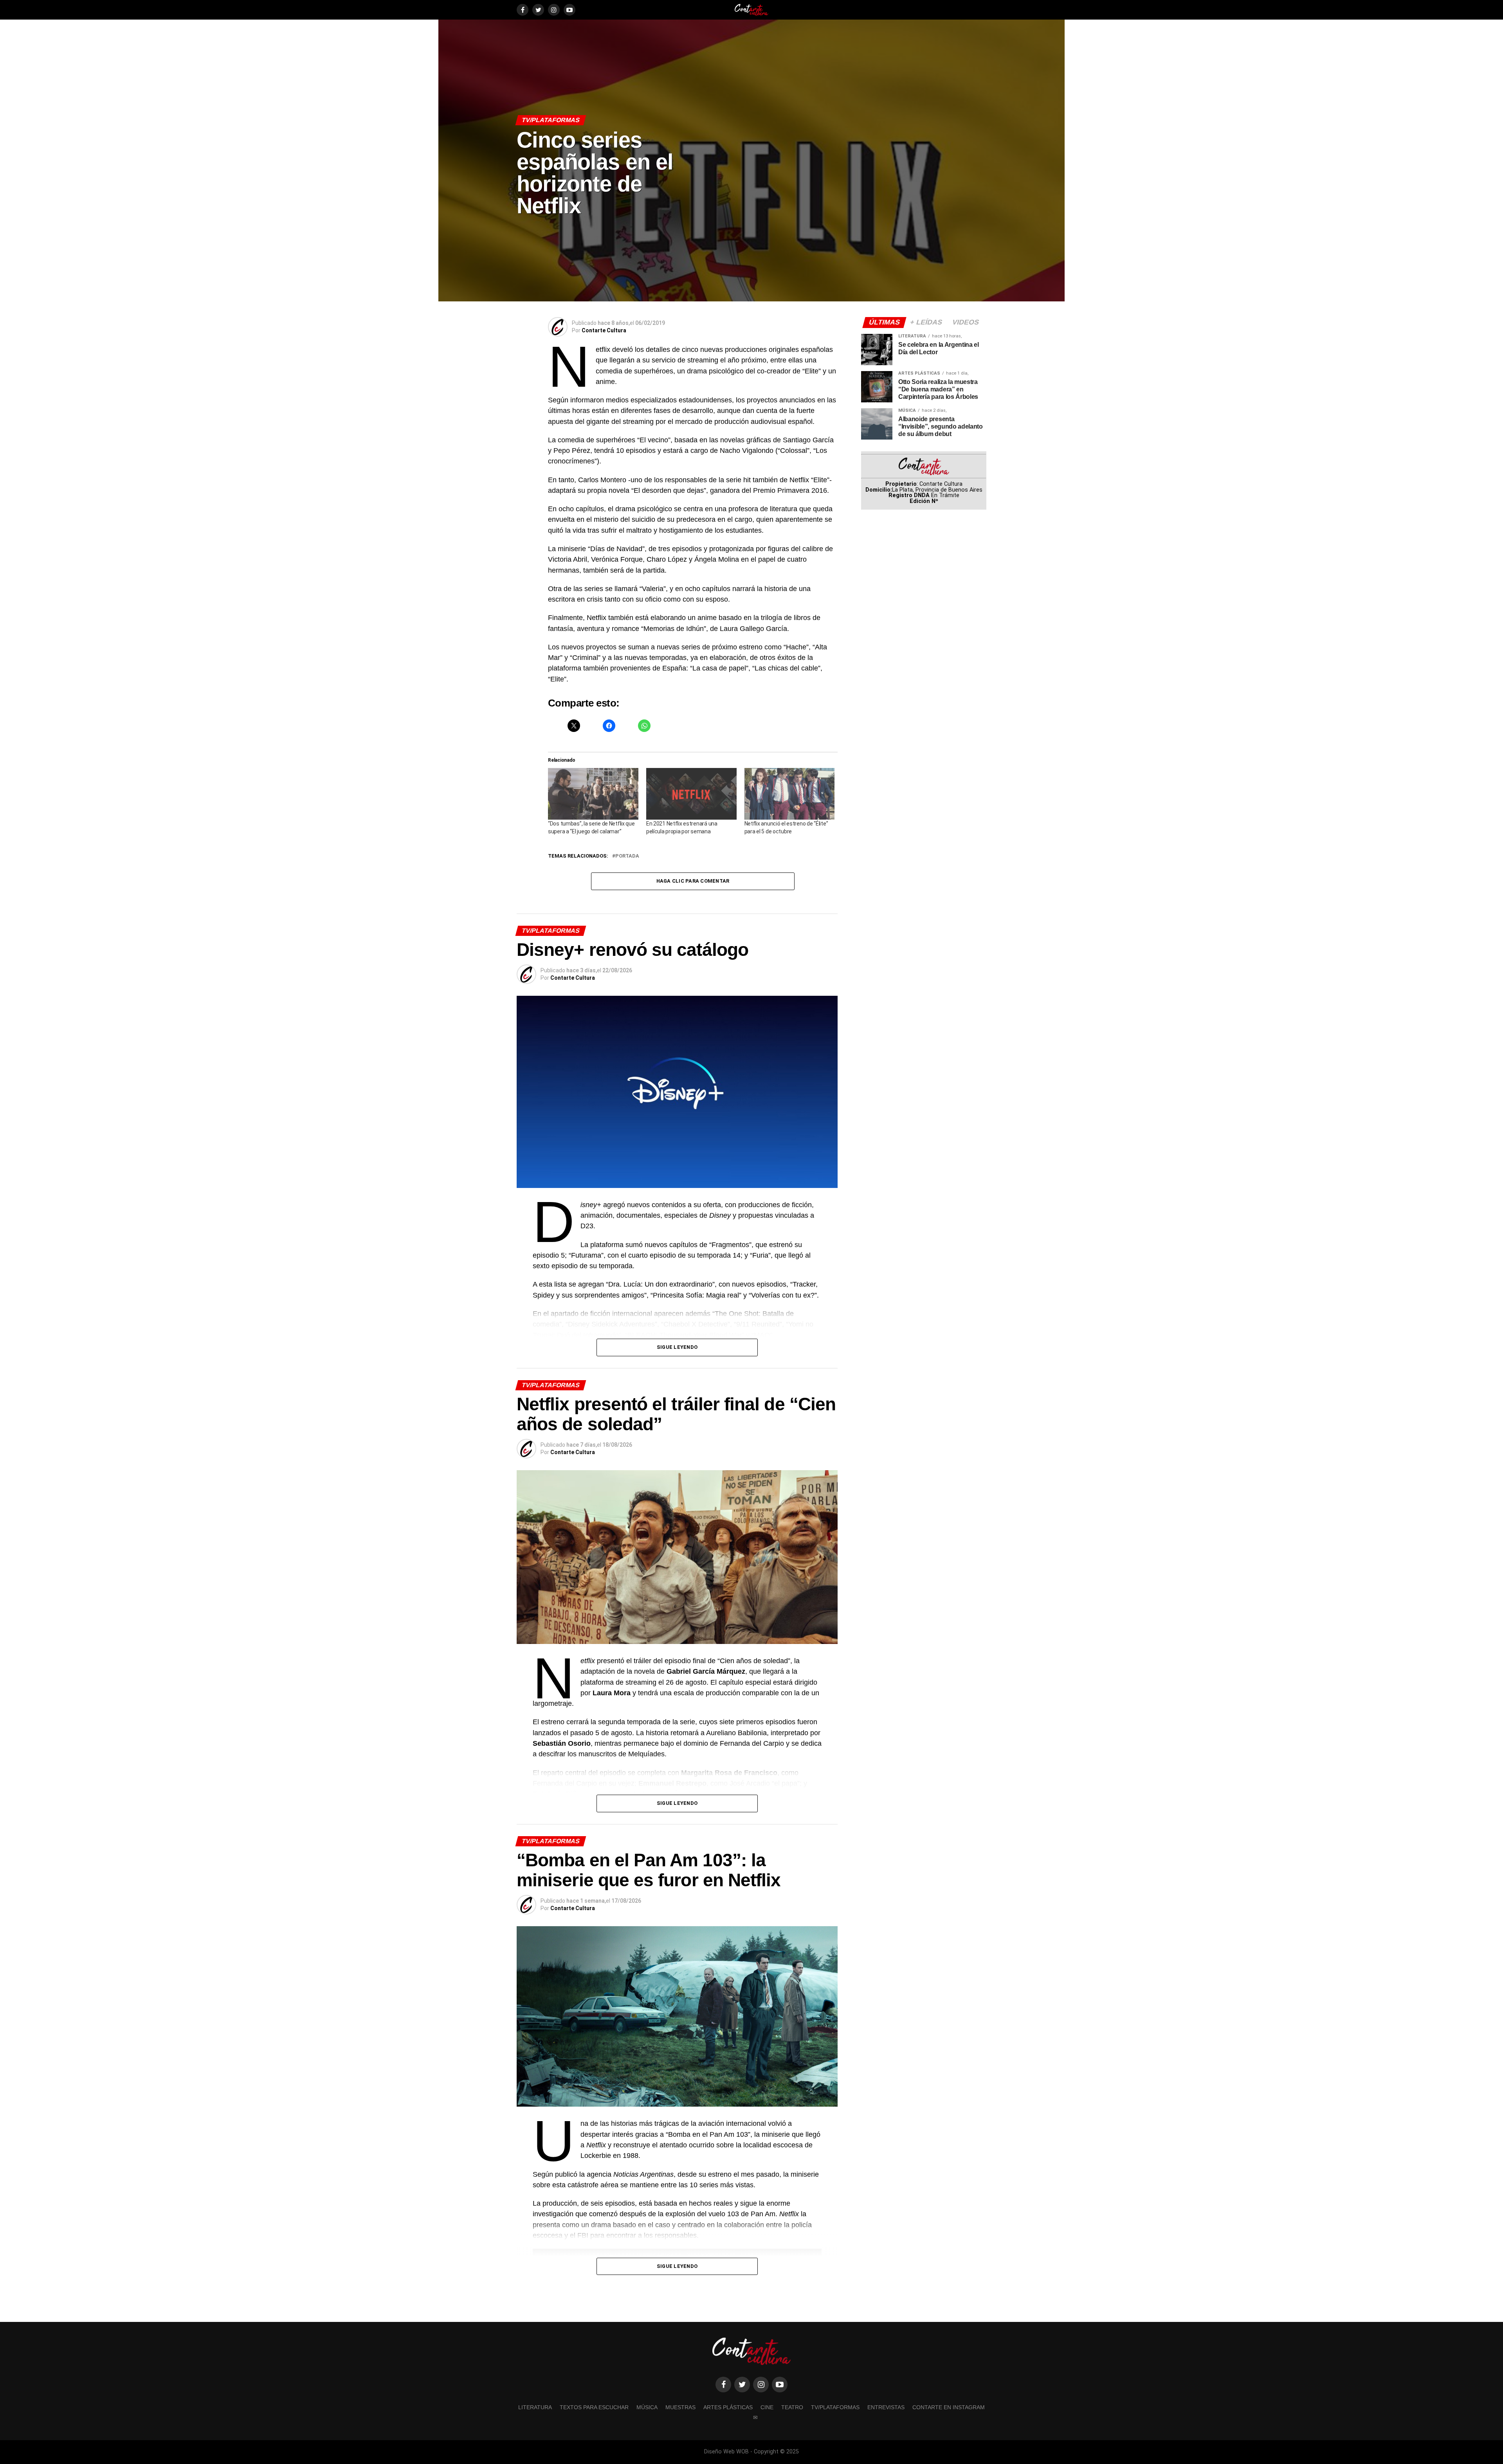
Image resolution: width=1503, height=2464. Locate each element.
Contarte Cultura (604, 330)
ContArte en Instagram (949, 2407)
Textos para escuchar (594, 2407)
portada (627, 856)
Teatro (792, 2407)
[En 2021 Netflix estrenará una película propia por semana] (691, 794)
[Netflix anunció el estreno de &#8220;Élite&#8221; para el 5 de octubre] (790, 794)
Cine (767, 2407)
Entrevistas (886, 2407)
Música (647, 2407)
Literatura (535, 2407)
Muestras (680, 2407)
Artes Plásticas (728, 2407)
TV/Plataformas (835, 2407)
